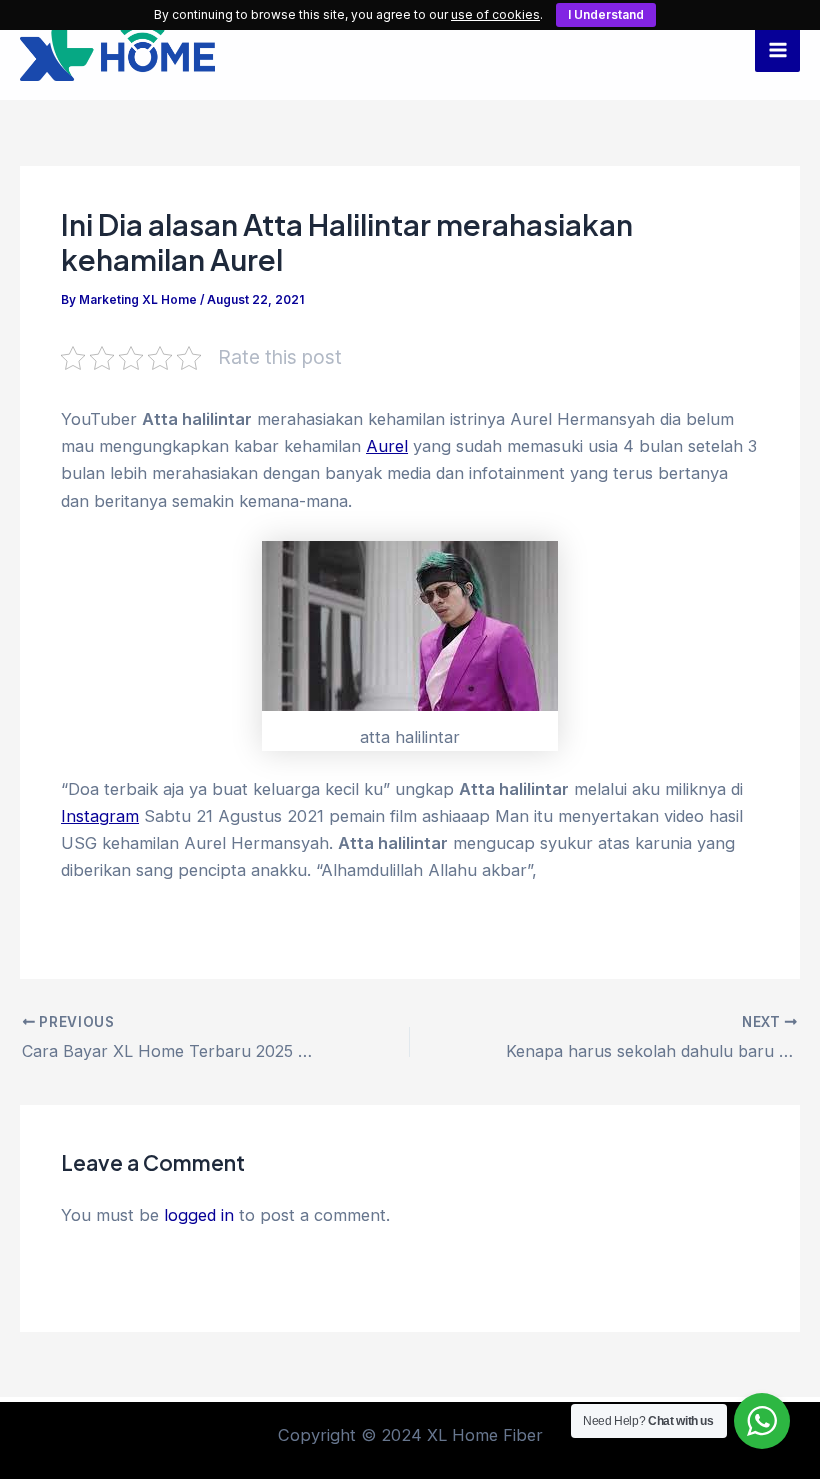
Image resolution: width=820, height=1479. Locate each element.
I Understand (606, 14)
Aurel (387, 446)
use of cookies (495, 14)
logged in (199, 1215)
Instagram (100, 816)
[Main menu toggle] (777, 50)
